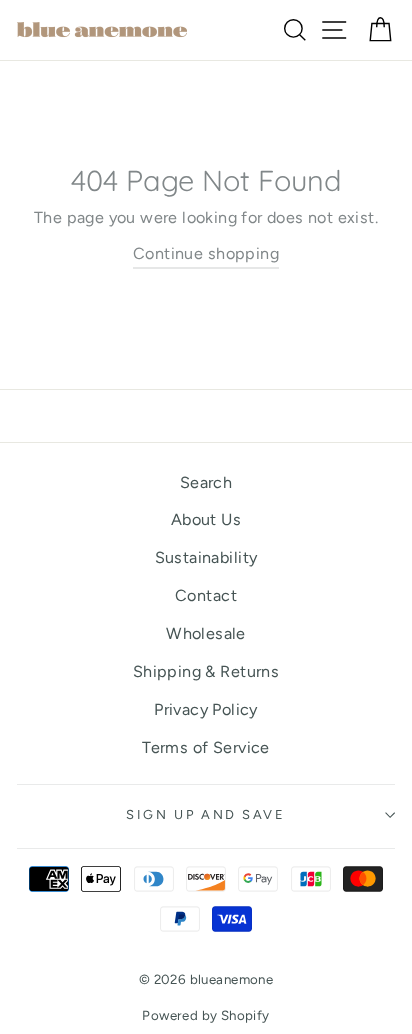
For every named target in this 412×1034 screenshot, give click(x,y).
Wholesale (206, 633)
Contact (206, 595)
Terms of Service (205, 747)
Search (206, 482)
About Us (206, 519)
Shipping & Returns (206, 671)
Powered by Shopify (205, 1015)
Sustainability (206, 557)
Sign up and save (205, 814)
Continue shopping (206, 253)
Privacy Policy (206, 709)
